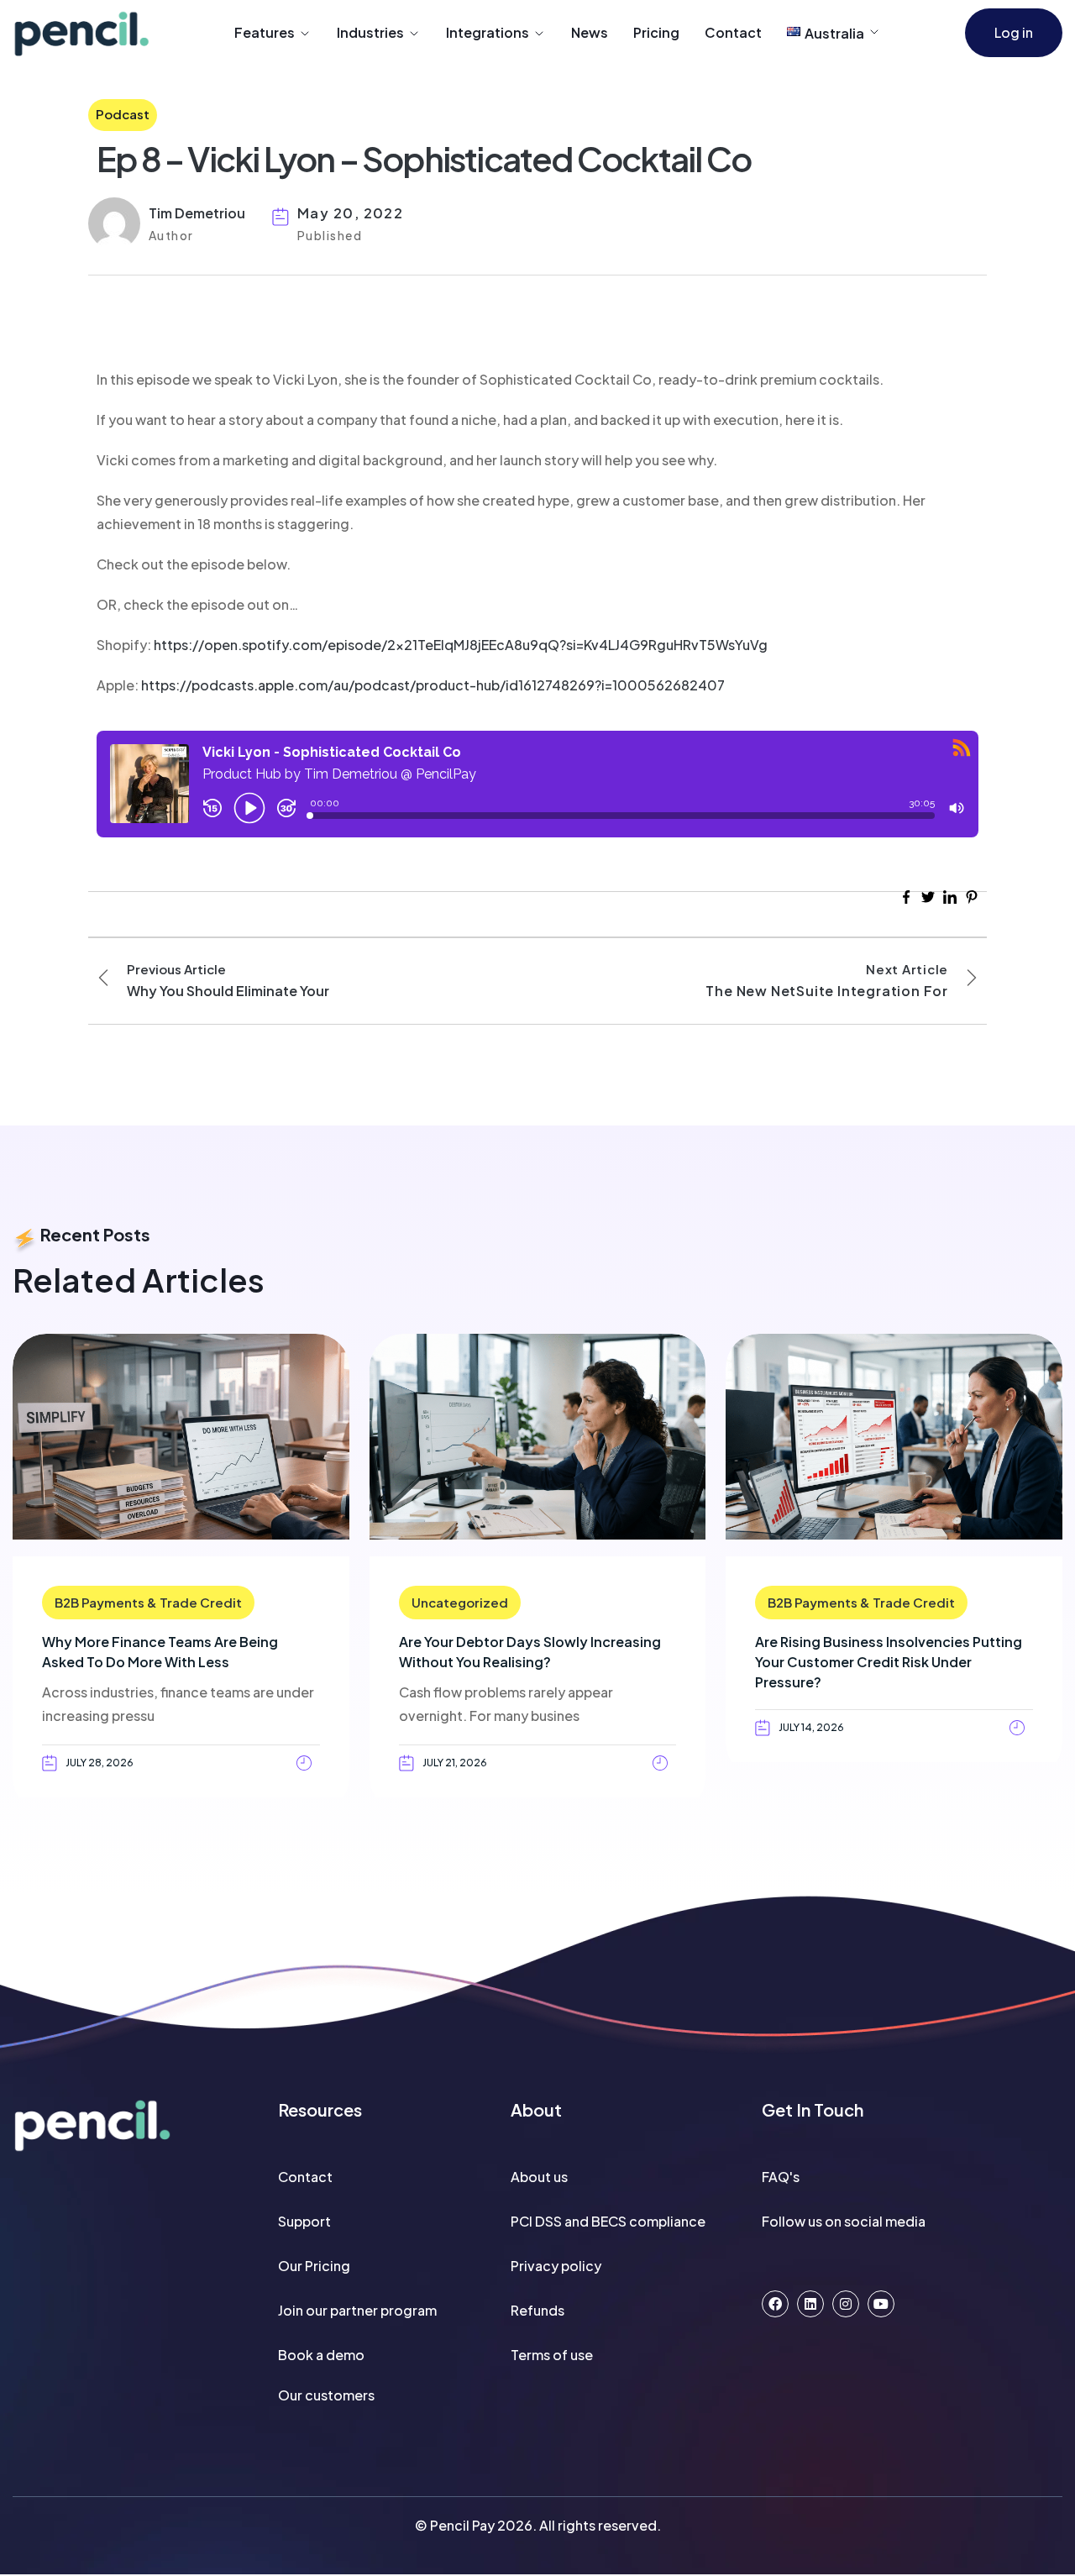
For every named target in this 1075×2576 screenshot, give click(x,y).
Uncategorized (460, 1602)
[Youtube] (881, 2304)
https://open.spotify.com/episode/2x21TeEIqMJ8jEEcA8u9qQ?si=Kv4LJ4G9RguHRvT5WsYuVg (461, 645)
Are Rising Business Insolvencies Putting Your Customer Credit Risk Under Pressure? (889, 1662)
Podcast (123, 114)
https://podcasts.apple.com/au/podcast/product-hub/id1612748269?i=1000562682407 (433, 685)
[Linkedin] (810, 2304)
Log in (1014, 32)
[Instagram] (846, 2304)
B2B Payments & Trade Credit (148, 1602)
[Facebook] (775, 2304)
